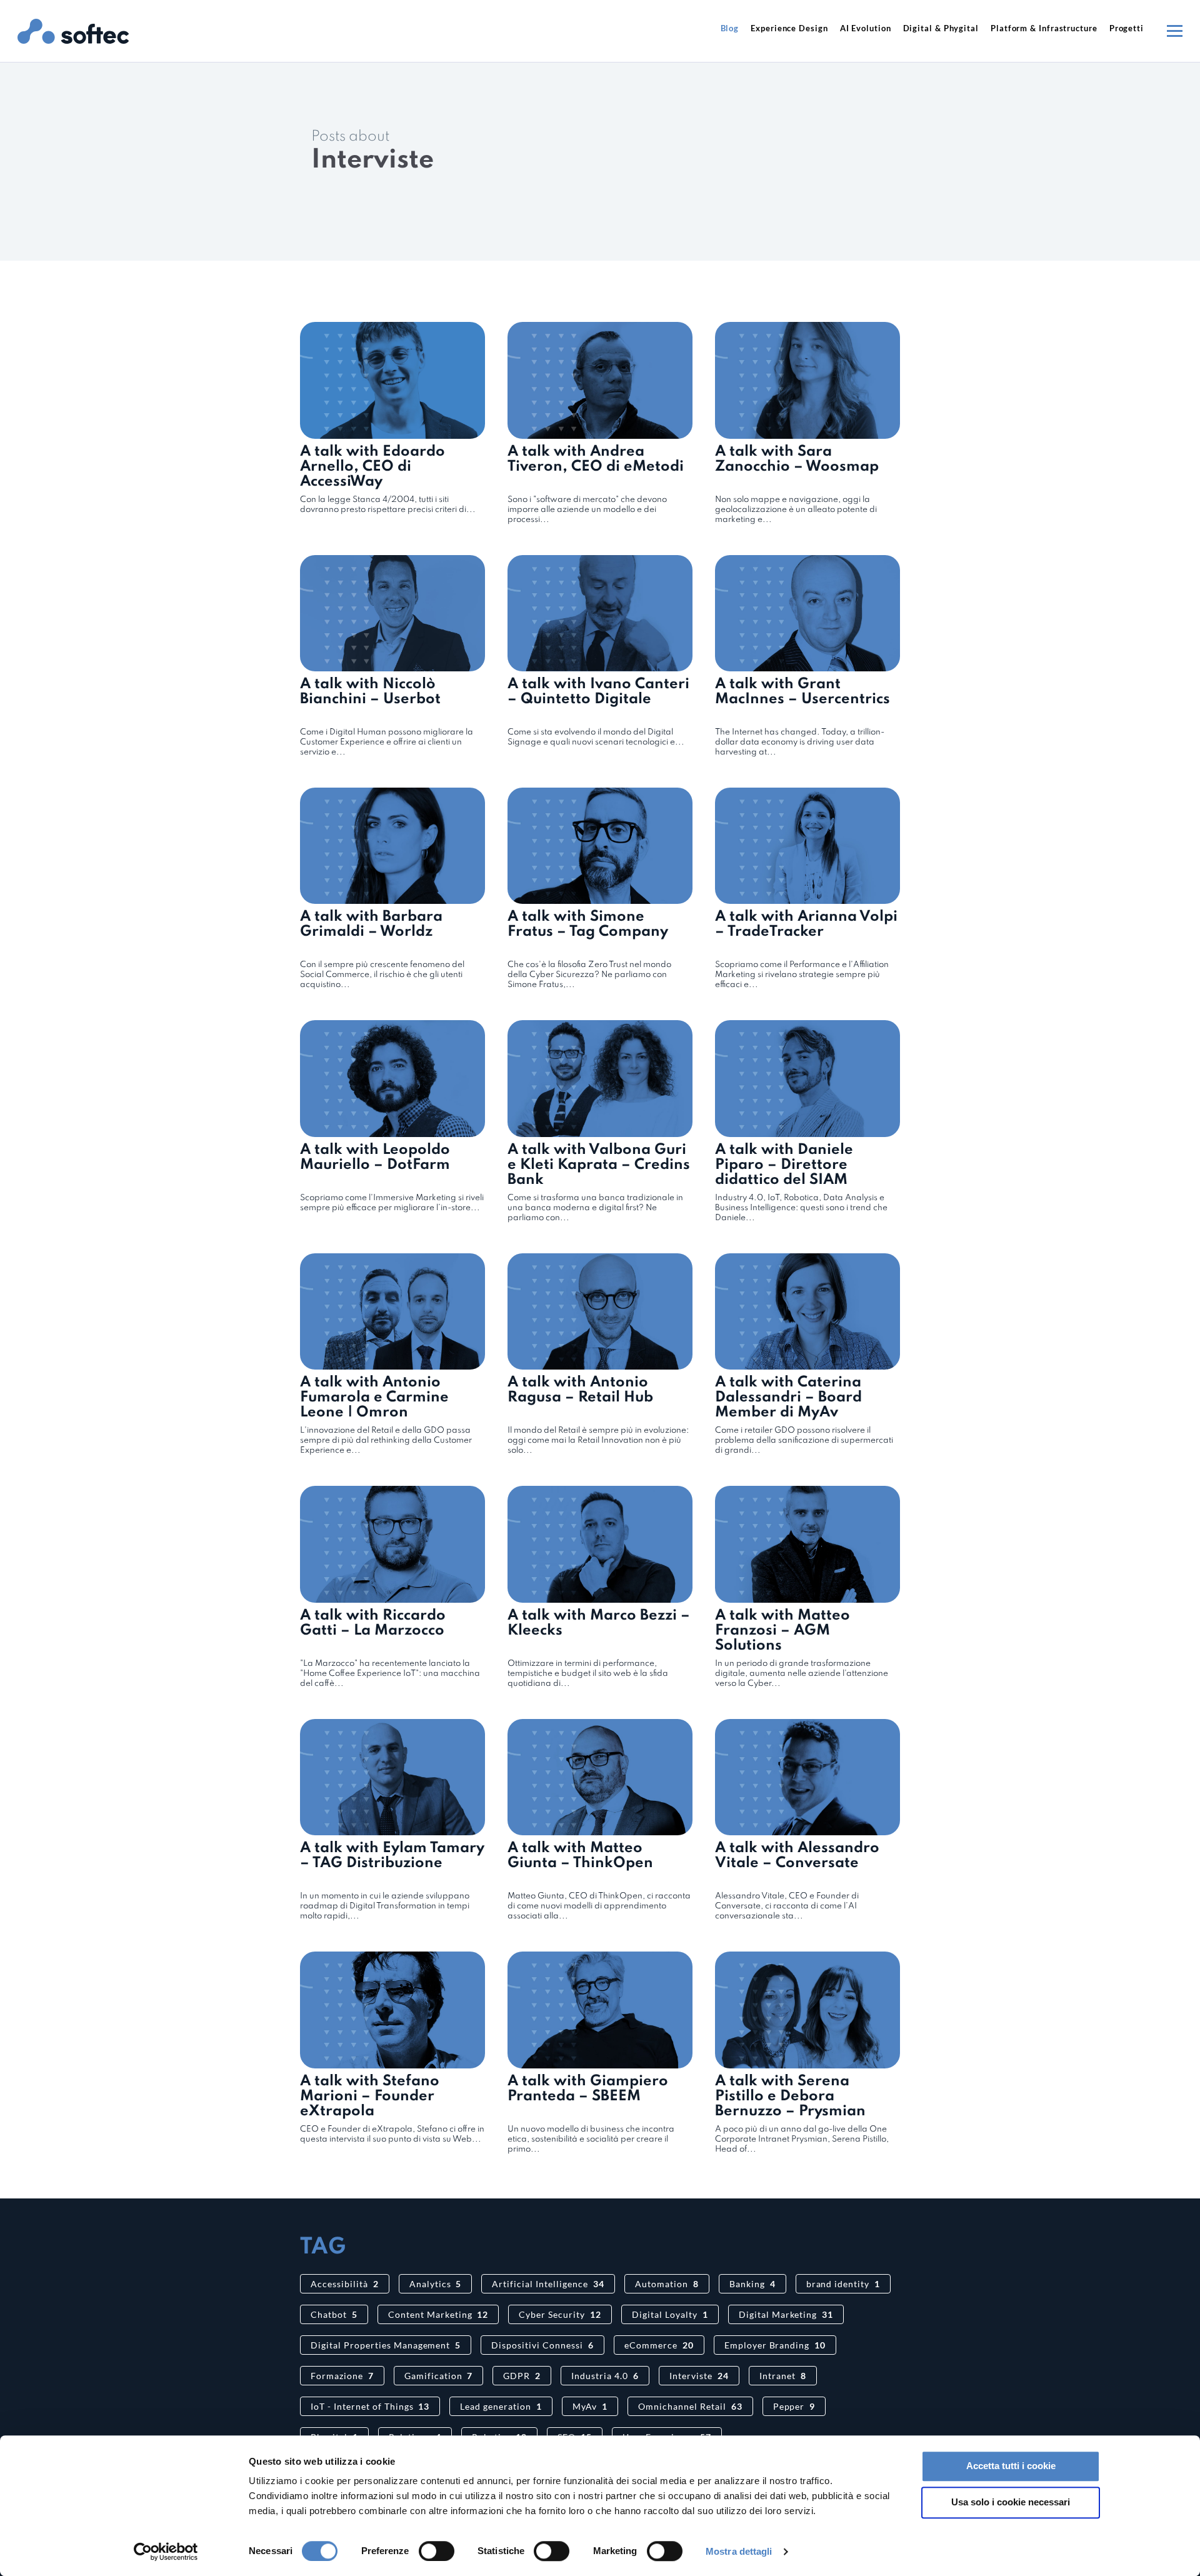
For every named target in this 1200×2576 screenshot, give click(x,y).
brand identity (843, 2284)
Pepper (794, 2406)
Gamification (439, 2376)
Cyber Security (560, 2314)
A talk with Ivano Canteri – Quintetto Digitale (598, 692)
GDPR (522, 2376)
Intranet (783, 2376)
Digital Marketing (786, 2314)
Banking (752, 2284)
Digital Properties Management (386, 2345)
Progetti (1127, 28)
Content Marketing (438, 2314)
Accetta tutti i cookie (1011, 2466)
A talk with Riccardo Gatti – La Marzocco (373, 1623)
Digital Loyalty (670, 2314)
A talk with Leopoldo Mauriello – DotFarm (375, 1157)
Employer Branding (775, 2345)
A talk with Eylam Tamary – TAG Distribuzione (392, 1856)
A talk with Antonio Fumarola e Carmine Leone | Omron (374, 1397)
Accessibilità (345, 2284)
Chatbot (334, 2314)
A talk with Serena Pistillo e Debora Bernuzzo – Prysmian (790, 2096)
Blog (730, 28)
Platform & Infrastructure (1044, 28)
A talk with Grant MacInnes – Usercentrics (802, 692)
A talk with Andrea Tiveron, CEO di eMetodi (596, 459)
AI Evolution (866, 28)
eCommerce (659, 2345)
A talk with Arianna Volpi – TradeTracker (806, 924)
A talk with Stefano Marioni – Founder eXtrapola (370, 2096)
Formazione (342, 2376)
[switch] (437, 2551)
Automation (667, 2284)
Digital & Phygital (941, 28)
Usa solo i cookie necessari (1011, 2502)
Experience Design (789, 28)
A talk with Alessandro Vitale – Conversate (797, 1856)
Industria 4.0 (605, 2376)
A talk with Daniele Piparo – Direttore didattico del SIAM (784, 1165)
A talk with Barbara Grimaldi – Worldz (371, 924)
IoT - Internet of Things (370, 2406)
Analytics (436, 2284)
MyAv (590, 2406)
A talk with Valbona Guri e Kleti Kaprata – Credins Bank (599, 1165)
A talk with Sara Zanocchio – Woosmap (797, 459)
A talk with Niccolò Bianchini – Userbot (370, 692)
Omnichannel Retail (690, 2406)
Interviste (699, 2376)
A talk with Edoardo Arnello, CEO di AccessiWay (372, 467)
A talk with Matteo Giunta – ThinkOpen (580, 1856)
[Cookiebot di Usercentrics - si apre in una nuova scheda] (166, 2552)
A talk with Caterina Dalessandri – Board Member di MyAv (788, 1397)
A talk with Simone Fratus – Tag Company (588, 924)
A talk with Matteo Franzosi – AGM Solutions (782, 1631)
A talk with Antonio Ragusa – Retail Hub (580, 1390)
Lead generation (501, 2406)
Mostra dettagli (739, 2551)
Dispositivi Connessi (542, 2345)
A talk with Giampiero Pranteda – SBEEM (588, 2089)
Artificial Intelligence (548, 2284)
